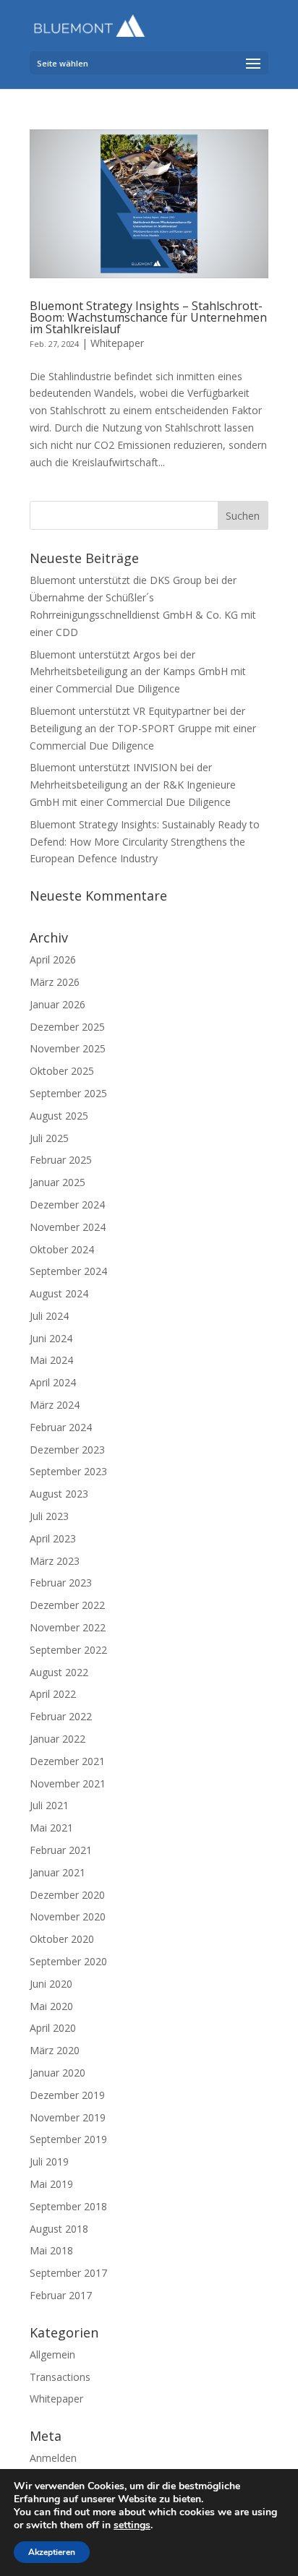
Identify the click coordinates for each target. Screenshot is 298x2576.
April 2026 (53, 959)
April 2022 (53, 1694)
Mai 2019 (51, 2184)
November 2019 (68, 2117)
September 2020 (68, 1961)
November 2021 (68, 1783)
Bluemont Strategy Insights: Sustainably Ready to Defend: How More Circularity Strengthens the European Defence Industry (145, 842)
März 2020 (55, 2050)
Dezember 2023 (67, 1450)
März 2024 (55, 1405)
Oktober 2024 (62, 1249)
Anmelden (53, 2458)
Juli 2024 (49, 1316)
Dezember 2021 (67, 1761)
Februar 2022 (61, 1716)
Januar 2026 (58, 1004)
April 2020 (53, 2028)
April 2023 (53, 1538)
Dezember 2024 (67, 1205)
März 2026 (55, 982)
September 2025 (68, 1093)
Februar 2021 (61, 1850)
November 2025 (68, 1048)
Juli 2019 (49, 2161)
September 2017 (68, 2273)
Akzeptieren (52, 2552)
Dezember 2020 (67, 1895)
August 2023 (59, 1494)
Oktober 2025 (62, 1071)
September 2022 (68, 1650)
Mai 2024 (51, 1360)
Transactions (60, 2377)
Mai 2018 (51, 2250)
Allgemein (52, 2354)
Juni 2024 (51, 1338)
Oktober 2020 (62, 1939)
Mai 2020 (51, 2006)
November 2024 (68, 1227)
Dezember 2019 (67, 2095)
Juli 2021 (49, 1805)
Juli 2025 (49, 1138)
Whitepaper (117, 343)
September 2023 (68, 1471)
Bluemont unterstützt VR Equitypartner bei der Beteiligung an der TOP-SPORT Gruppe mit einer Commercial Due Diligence (143, 728)
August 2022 (59, 1672)
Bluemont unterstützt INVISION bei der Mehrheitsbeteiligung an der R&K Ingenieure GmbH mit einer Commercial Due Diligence (133, 785)
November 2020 (68, 1916)
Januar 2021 (58, 1872)
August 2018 (59, 2229)
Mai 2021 (51, 1828)
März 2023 (55, 1561)
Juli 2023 (49, 1516)
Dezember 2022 (67, 1605)
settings (132, 2525)
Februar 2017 (61, 2295)
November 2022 (68, 1627)
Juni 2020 (51, 1984)
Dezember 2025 (67, 1027)
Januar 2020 (58, 2073)
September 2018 (68, 2206)
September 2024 (68, 1271)
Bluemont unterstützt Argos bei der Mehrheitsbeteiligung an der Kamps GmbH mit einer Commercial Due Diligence (138, 672)
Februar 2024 (61, 1427)
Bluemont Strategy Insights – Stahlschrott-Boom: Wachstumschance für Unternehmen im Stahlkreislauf (148, 317)
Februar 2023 (61, 1583)
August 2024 (59, 1293)
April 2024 (53, 1382)
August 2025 (59, 1116)
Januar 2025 (58, 1182)
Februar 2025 (61, 1160)
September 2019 (68, 2139)
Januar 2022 (58, 1739)
